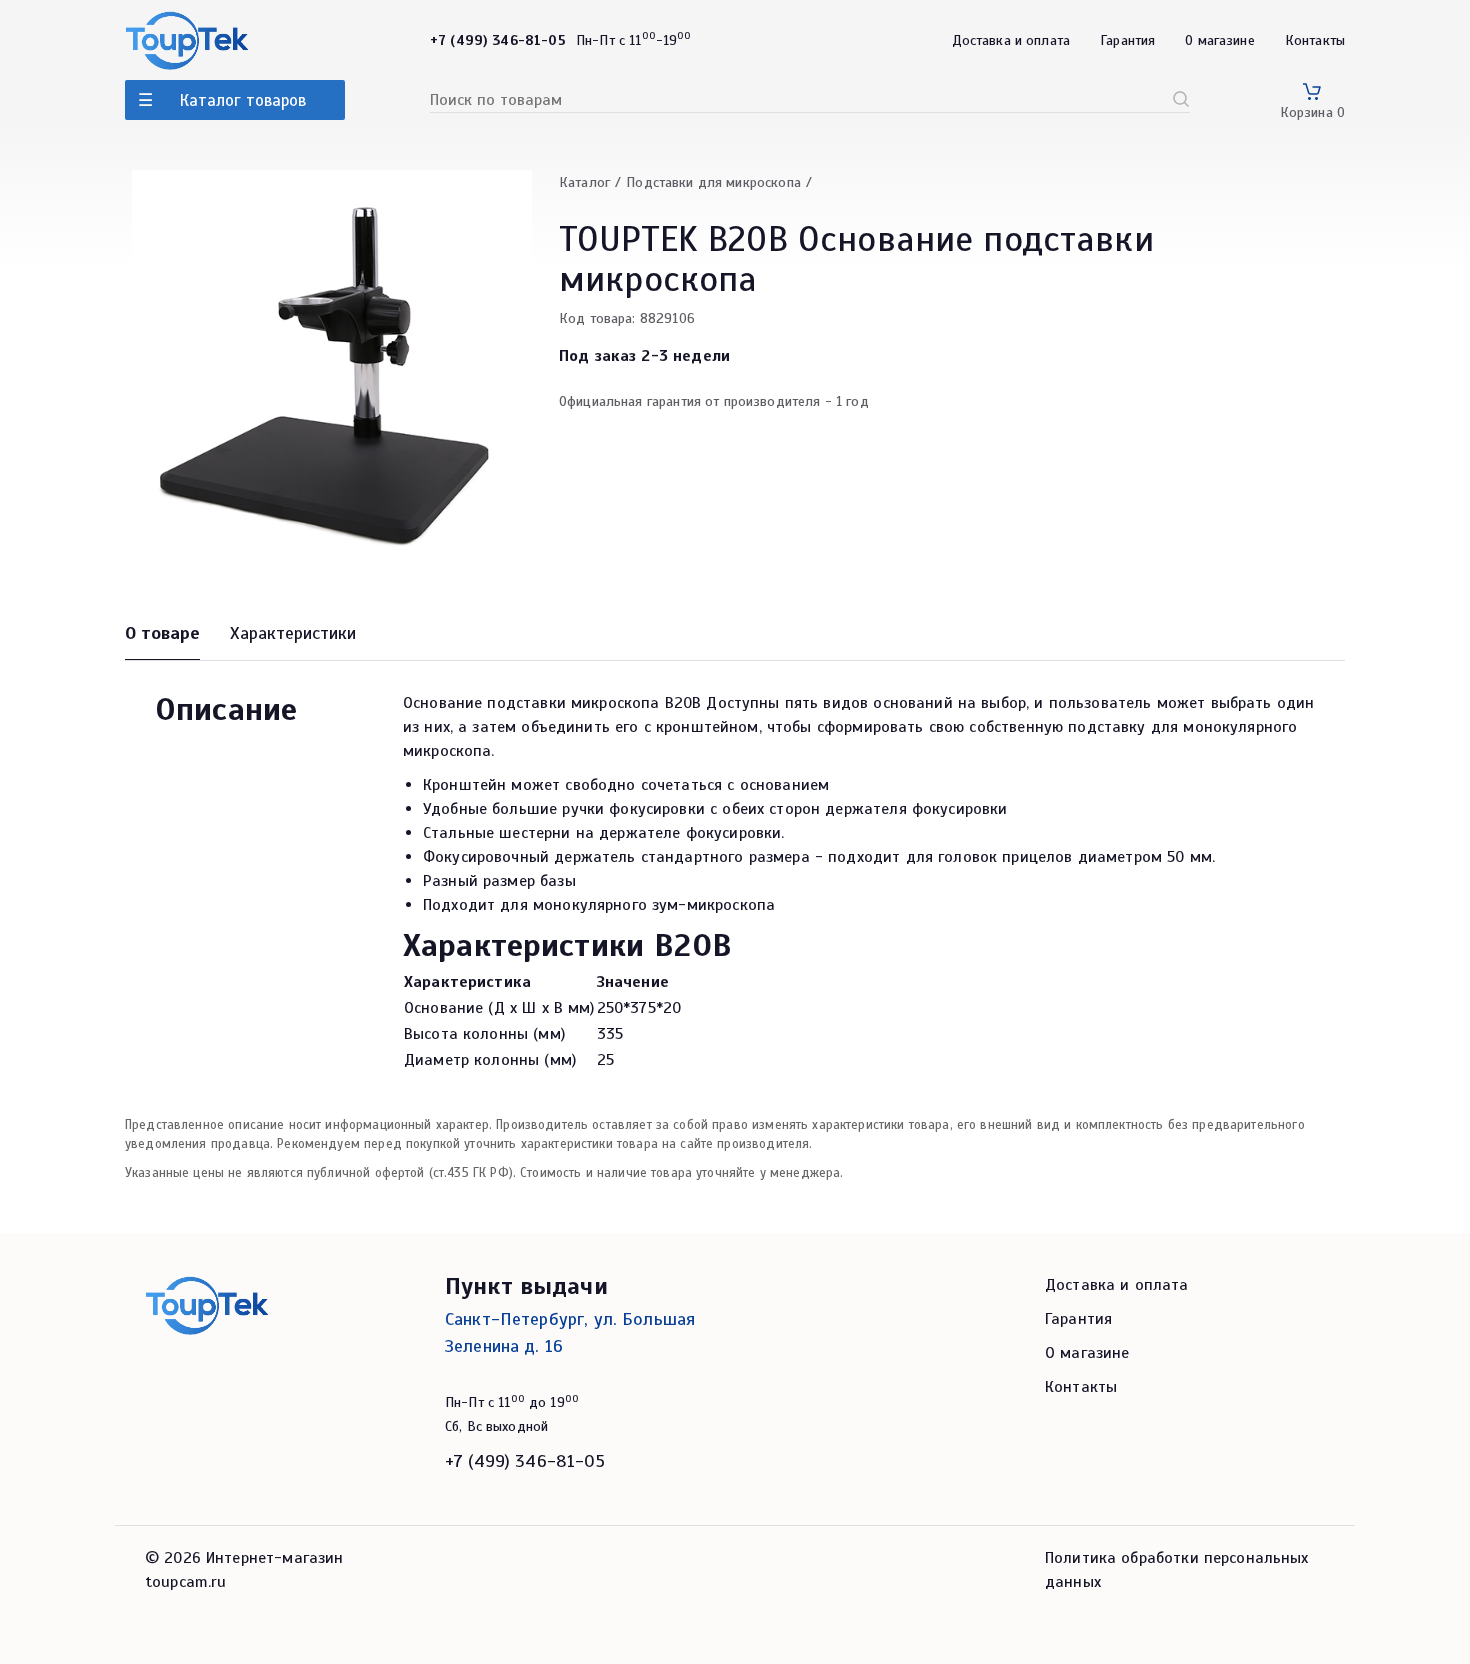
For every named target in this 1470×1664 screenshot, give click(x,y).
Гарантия (1127, 40)
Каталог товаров (243, 100)
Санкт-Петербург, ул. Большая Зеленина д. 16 (570, 1332)
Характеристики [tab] (293, 633)
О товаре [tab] (162, 633)
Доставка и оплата (1011, 40)
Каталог (584, 182)
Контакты (1315, 40)
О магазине (1220, 40)
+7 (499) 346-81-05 (525, 1461)
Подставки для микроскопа (713, 182)
